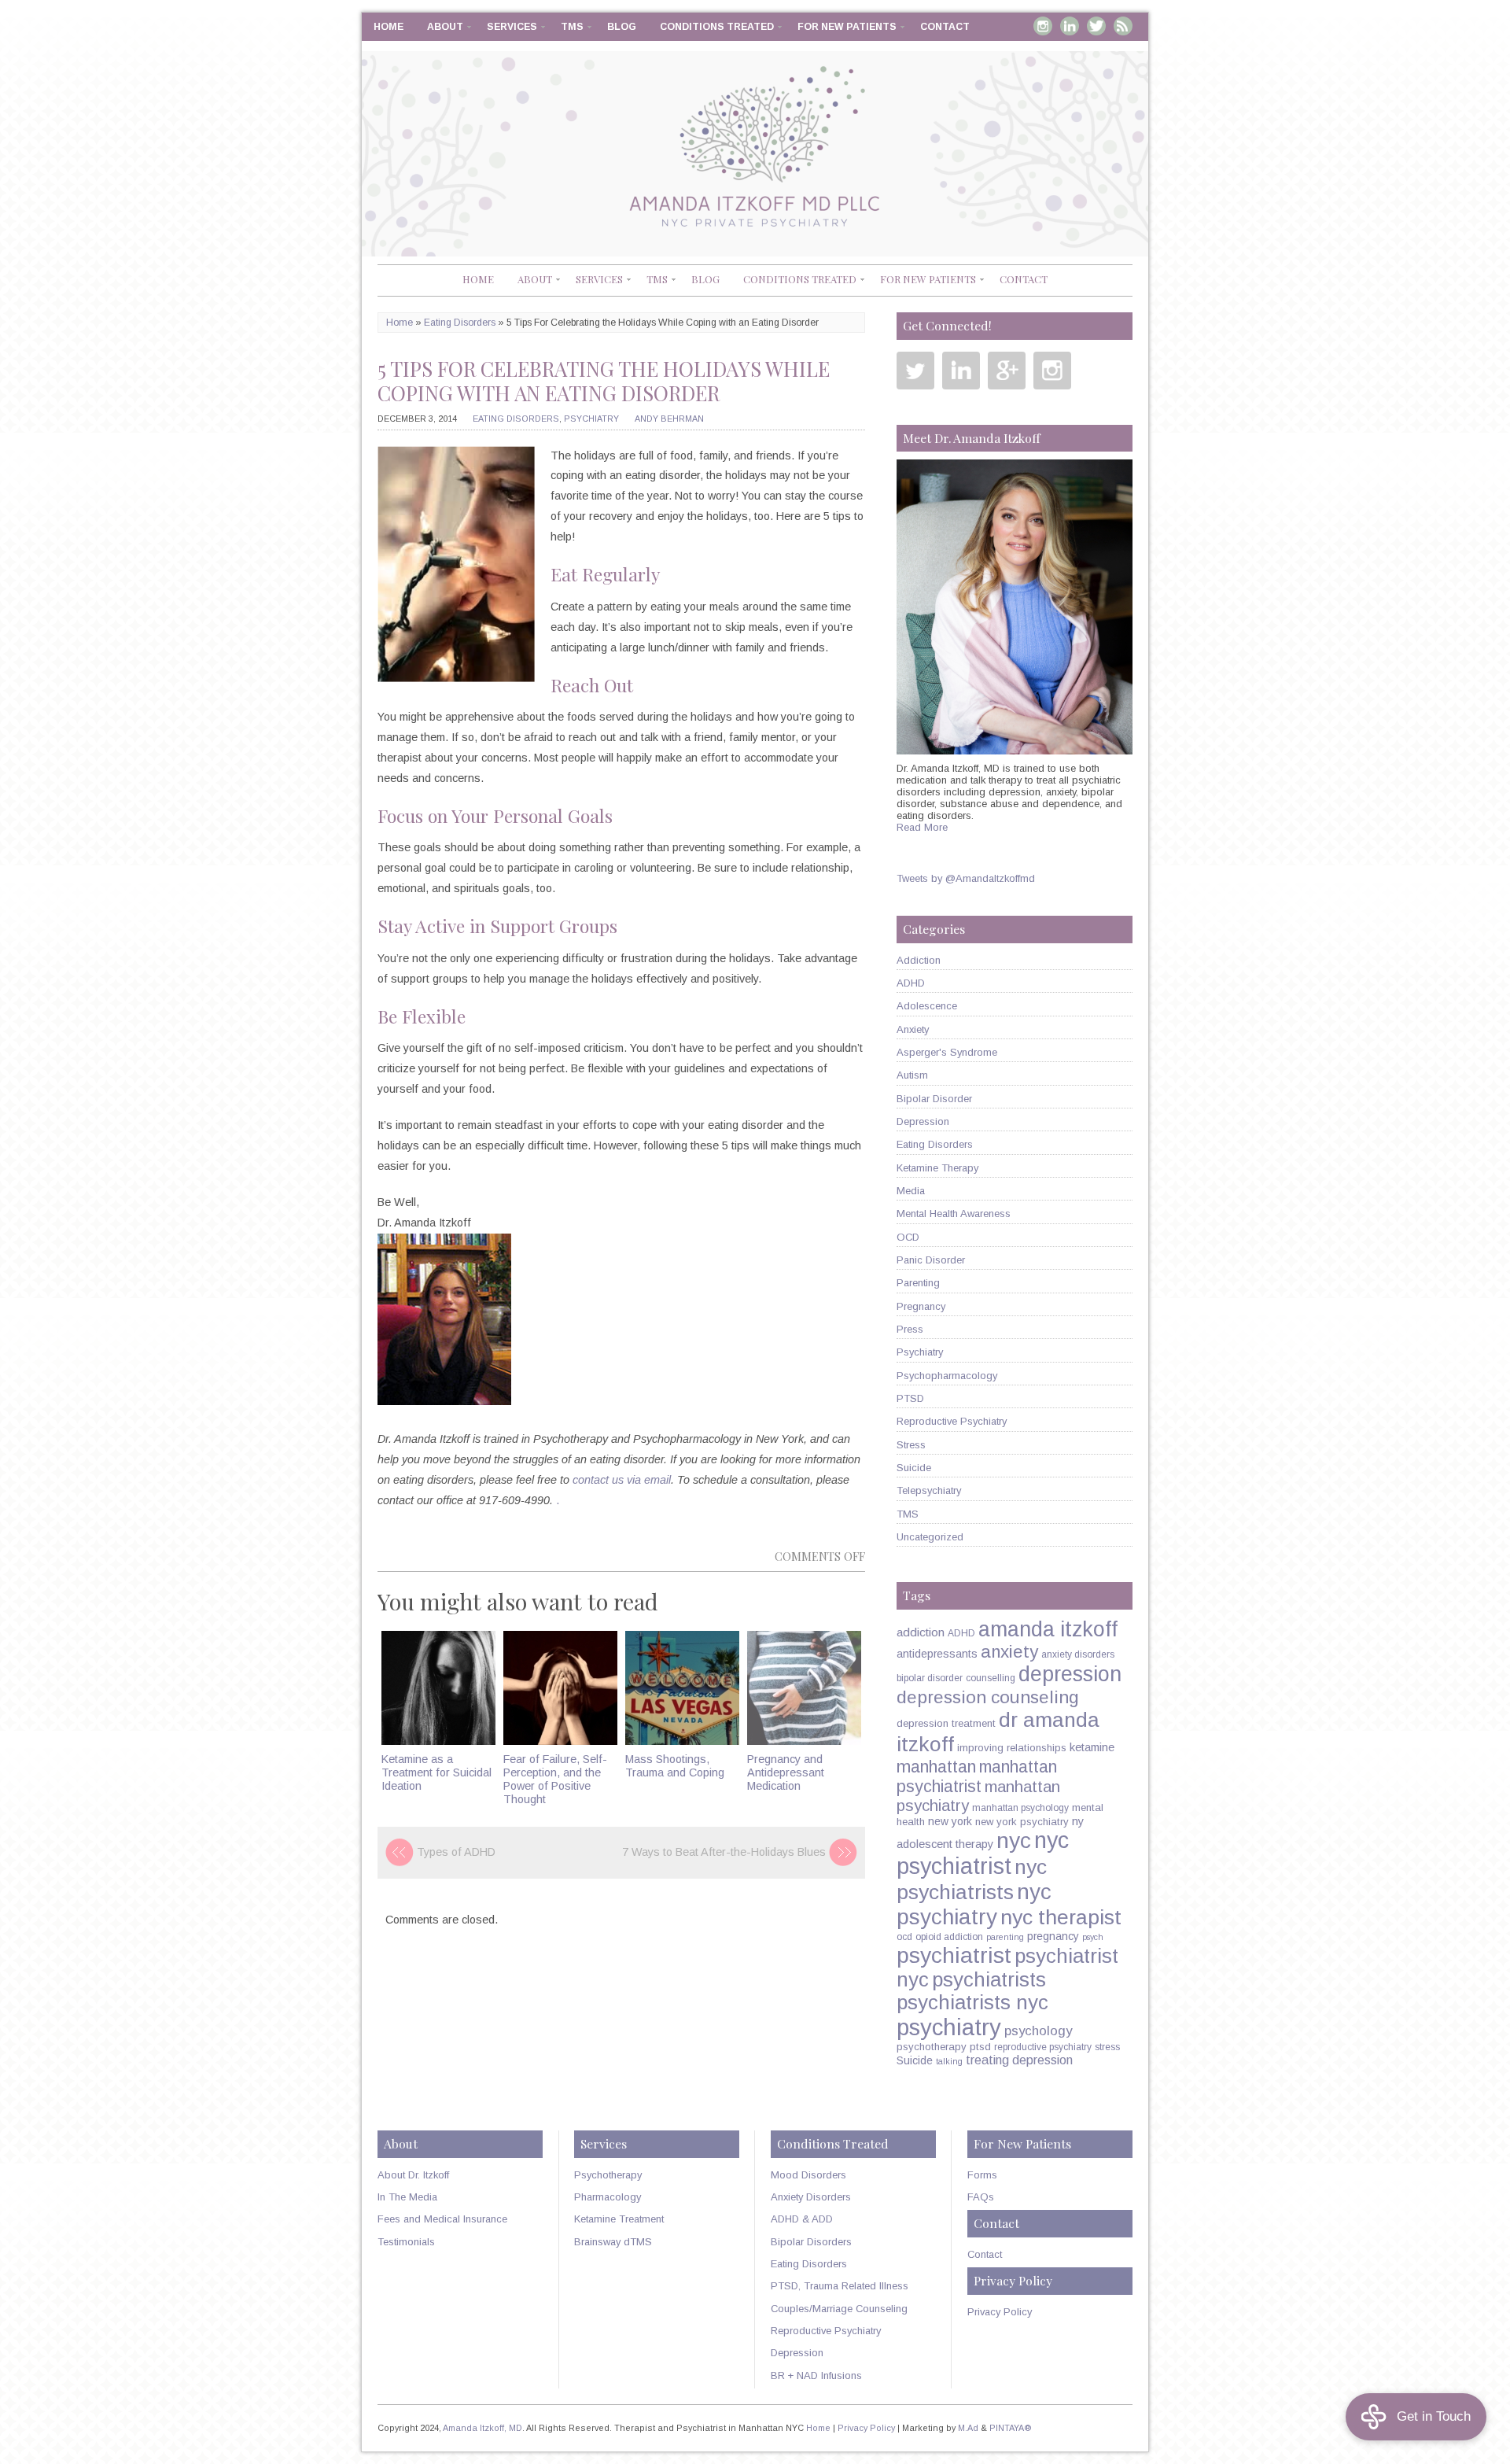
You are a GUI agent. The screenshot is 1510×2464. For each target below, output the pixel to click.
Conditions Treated (717, 27)
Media (911, 1191)
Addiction (919, 960)
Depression (923, 1121)
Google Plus (1007, 371)
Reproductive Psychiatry (952, 1421)
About (445, 27)
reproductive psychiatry (1043, 2047)
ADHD (911, 983)
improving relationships (1012, 1748)
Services (512, 27)
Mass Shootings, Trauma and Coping (675, 1766)
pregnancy (1053, 1936)
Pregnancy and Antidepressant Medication (786, 1773)
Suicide (914, 1468)
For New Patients (847, 27)
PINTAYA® (1011, 2428)
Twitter (1096, 26)
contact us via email (622, 1480)
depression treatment (946, 1723)
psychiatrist (954, 1955)
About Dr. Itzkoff (413, 2175)
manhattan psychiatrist (977, 1777)
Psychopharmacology (947, 1376)
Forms (982, 2175)
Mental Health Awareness (954, 1214)
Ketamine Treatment (619, 2219)
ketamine (1092, 1747)
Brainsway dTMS (613, 2242)
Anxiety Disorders (811, 2197)
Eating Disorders (460, 323)
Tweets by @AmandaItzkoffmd (966, 878)
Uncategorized (930, 1537)
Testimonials (406, 2242)
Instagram (1043, 26)
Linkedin (1070, 26)
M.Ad (968, 2428)
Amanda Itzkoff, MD (482, 2428)
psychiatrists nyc (972, 2002)
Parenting (918, 1283)
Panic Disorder (931, 1260)
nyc (1014, 1840)
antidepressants (937, 1654)
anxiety (1009, 1652)
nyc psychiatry (974, 1904)
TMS (572, 27)
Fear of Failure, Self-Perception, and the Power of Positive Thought (555, 1780)
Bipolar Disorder (934, 1099)
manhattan (936, 1767)
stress (1107, 2047)
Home (389, 27)
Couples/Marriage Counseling (839, 2309)
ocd (904, 1937)
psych (1093, 1937)
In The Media (407, 2197)
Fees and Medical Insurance (442, 2219)
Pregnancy (921, 1306)
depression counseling (988, 1697)
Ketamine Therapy (937, 1168)
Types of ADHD (456, 1852)
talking (949, 2061)
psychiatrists (989, 1979)
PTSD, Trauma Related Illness (840, 2286)
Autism (912, 1075)
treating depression (1019, 2060)
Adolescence (927, 1006)
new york (950, 1821)
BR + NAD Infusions (816, 2375)
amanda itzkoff (1048, 1629)
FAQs (981, 2197)
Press (910, 1329)
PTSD (910, 1398)
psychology (1038, 2031)
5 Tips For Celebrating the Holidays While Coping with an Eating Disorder (604, 381)
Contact (945, 27)
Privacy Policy (1000, 2312)
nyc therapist (1061, 1917)
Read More (922, 827)
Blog (622, 27)
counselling (991, 1678)
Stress (911, 1445)
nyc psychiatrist (983, 1853)
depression (1070, 1674)
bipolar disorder (930, 1678)
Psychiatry (591, 419)
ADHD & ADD (802, 2219)
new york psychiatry (1022, 1822)
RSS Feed (1123, 26)
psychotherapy (932, 2047)
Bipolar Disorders (811, 2242)
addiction (921, 1632)
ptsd (980, 2047)
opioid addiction (949, 1937)
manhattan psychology (1020, 1808)
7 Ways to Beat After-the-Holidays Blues (724, 1852)
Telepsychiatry (929, 1490)
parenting (1005, 1937)
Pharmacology (608, 2197)
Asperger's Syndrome (947, 1052)
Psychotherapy (608, 2175)
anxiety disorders (1078, 1654)
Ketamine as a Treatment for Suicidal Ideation (436, 1773)
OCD (908, 1237)
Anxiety (913, 1029)
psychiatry (949, 2027)
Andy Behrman (669, 419)
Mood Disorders (808, 2175)
